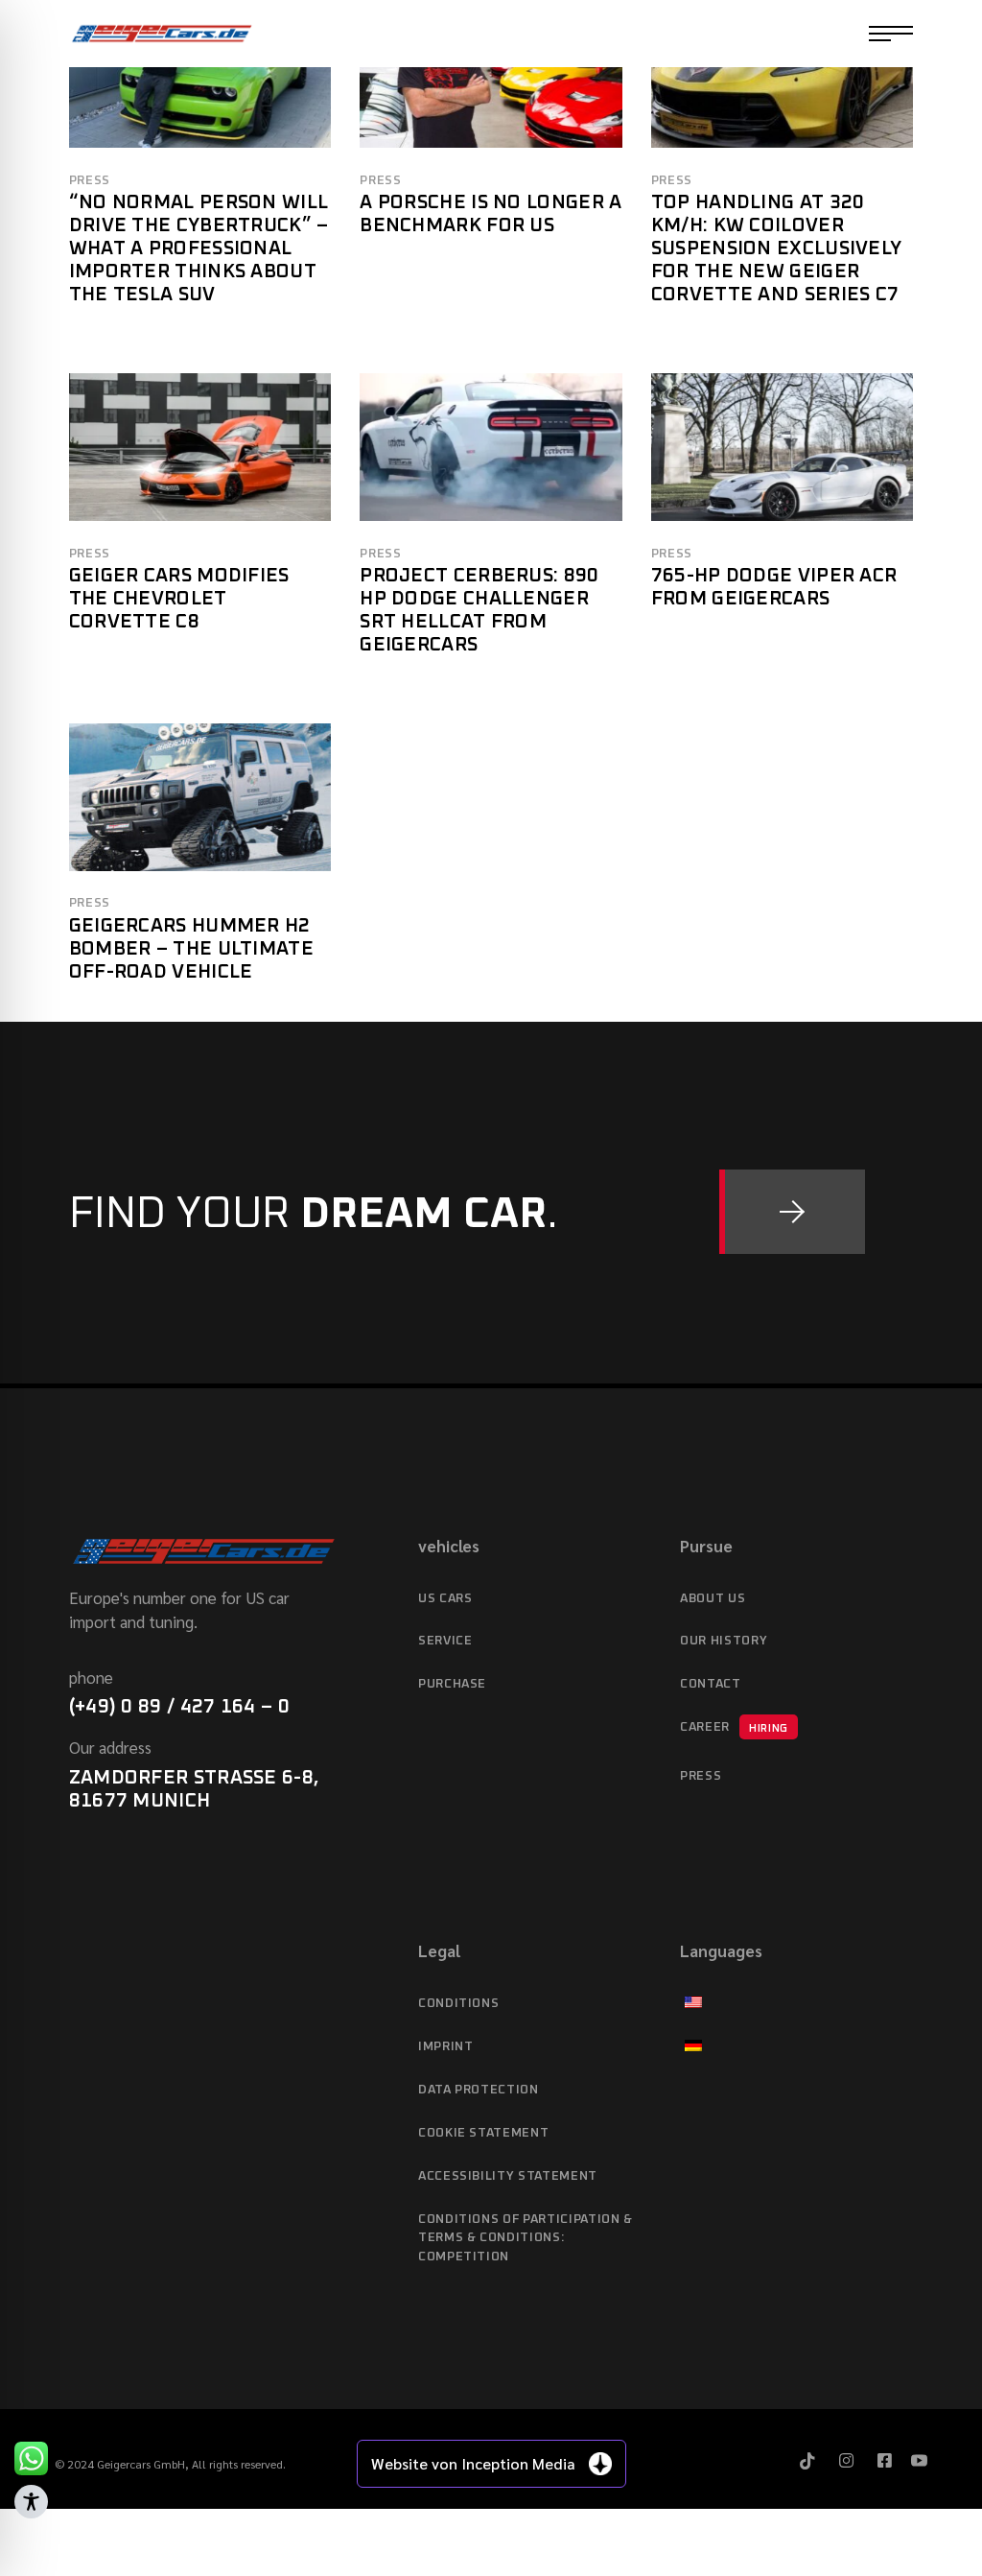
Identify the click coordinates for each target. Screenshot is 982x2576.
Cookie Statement (483, 2133)
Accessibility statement (508, 2176)
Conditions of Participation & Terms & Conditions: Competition (526, 2239)
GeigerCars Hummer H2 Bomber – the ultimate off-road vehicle (191, 949)
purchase (452, 1684)
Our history (724, 1641)
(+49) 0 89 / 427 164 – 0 (179, 1707)
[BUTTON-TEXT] (792, 1212)
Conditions (459, 2004)
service (445, 1641)
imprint (446, 2047)
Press (90, 181)
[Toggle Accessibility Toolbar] (31, 2502)
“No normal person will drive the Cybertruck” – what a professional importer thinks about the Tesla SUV (199, 248)
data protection (479, 2090)
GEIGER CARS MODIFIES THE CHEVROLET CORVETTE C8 (179, 599)
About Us (713, 1599)
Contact (711, 1684)
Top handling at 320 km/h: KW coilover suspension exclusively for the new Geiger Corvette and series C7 (777, 248)
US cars (445, 1599)
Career (734, 1727)
